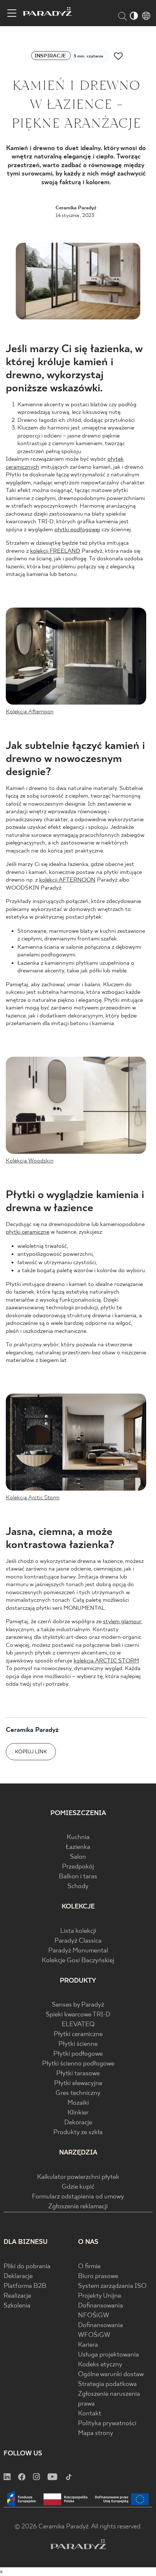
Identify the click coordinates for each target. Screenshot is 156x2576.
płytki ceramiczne (28, 1232)
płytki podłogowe (77, 530)
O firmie (89, 2267)
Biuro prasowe (98, 2276)
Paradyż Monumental (78, 1951)
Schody (78, 1886)
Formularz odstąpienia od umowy (78, 2197)
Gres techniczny (78, 2093)
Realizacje (17, 2296)
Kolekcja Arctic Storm (33, 1498)
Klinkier (78, 2113)
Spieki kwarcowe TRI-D (78, 2015)
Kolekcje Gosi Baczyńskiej (78, 1961)
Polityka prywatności (107, 2424)
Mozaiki (78, 2103)
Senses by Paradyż (78, 2005)
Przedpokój (78, 1867)
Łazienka (78, 1847)
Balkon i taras (78, 1877)
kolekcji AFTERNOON (67, 880)
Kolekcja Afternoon (30, 712)
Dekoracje (78, 2123)
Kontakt (90, 2414)
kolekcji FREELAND (55, 551)
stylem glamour (122, 1622)
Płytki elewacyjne (78, 2083)
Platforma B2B (25, 2286)
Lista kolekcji (78, 1931)
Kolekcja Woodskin (30, 1161)
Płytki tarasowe (78, 2074)
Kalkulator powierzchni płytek (78, 2177)
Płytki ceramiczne (78, 2034)
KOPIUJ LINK (31, 1752)
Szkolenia (17, 2306)
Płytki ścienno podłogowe (78, 2064)
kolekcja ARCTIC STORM (106, 1661)
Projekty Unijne (100, 2296)
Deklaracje (18, 2276)
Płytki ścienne (78, 2044)
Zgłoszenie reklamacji (78, 2207)
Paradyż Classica (78, 1941)
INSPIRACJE (51, 56)
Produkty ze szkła (78, 2132)
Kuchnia (78, 1837)
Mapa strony (96, 2433)
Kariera (88, 2345)
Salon (78, 1857)
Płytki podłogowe (78, 2054)
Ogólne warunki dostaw (111, 2375)
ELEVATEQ (78, 2025)
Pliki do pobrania (27, 2267)
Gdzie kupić (78, 2187)
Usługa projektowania (108, 2355)
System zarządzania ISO (112, 2286)
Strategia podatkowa (107, 2384)
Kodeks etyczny (100, 2365)
